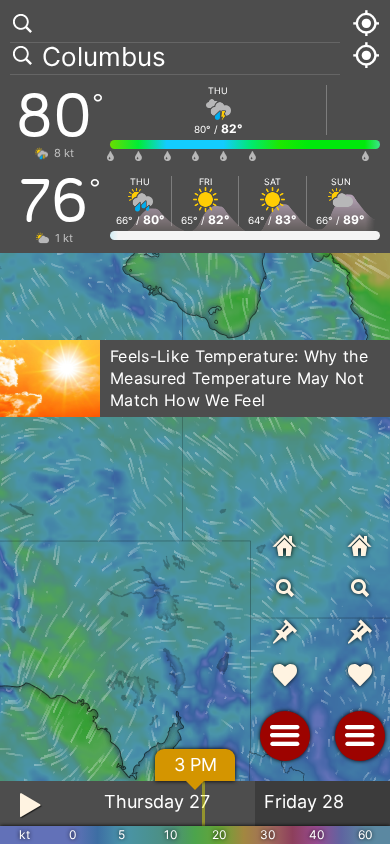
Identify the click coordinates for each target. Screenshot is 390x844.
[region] (195, 422)
